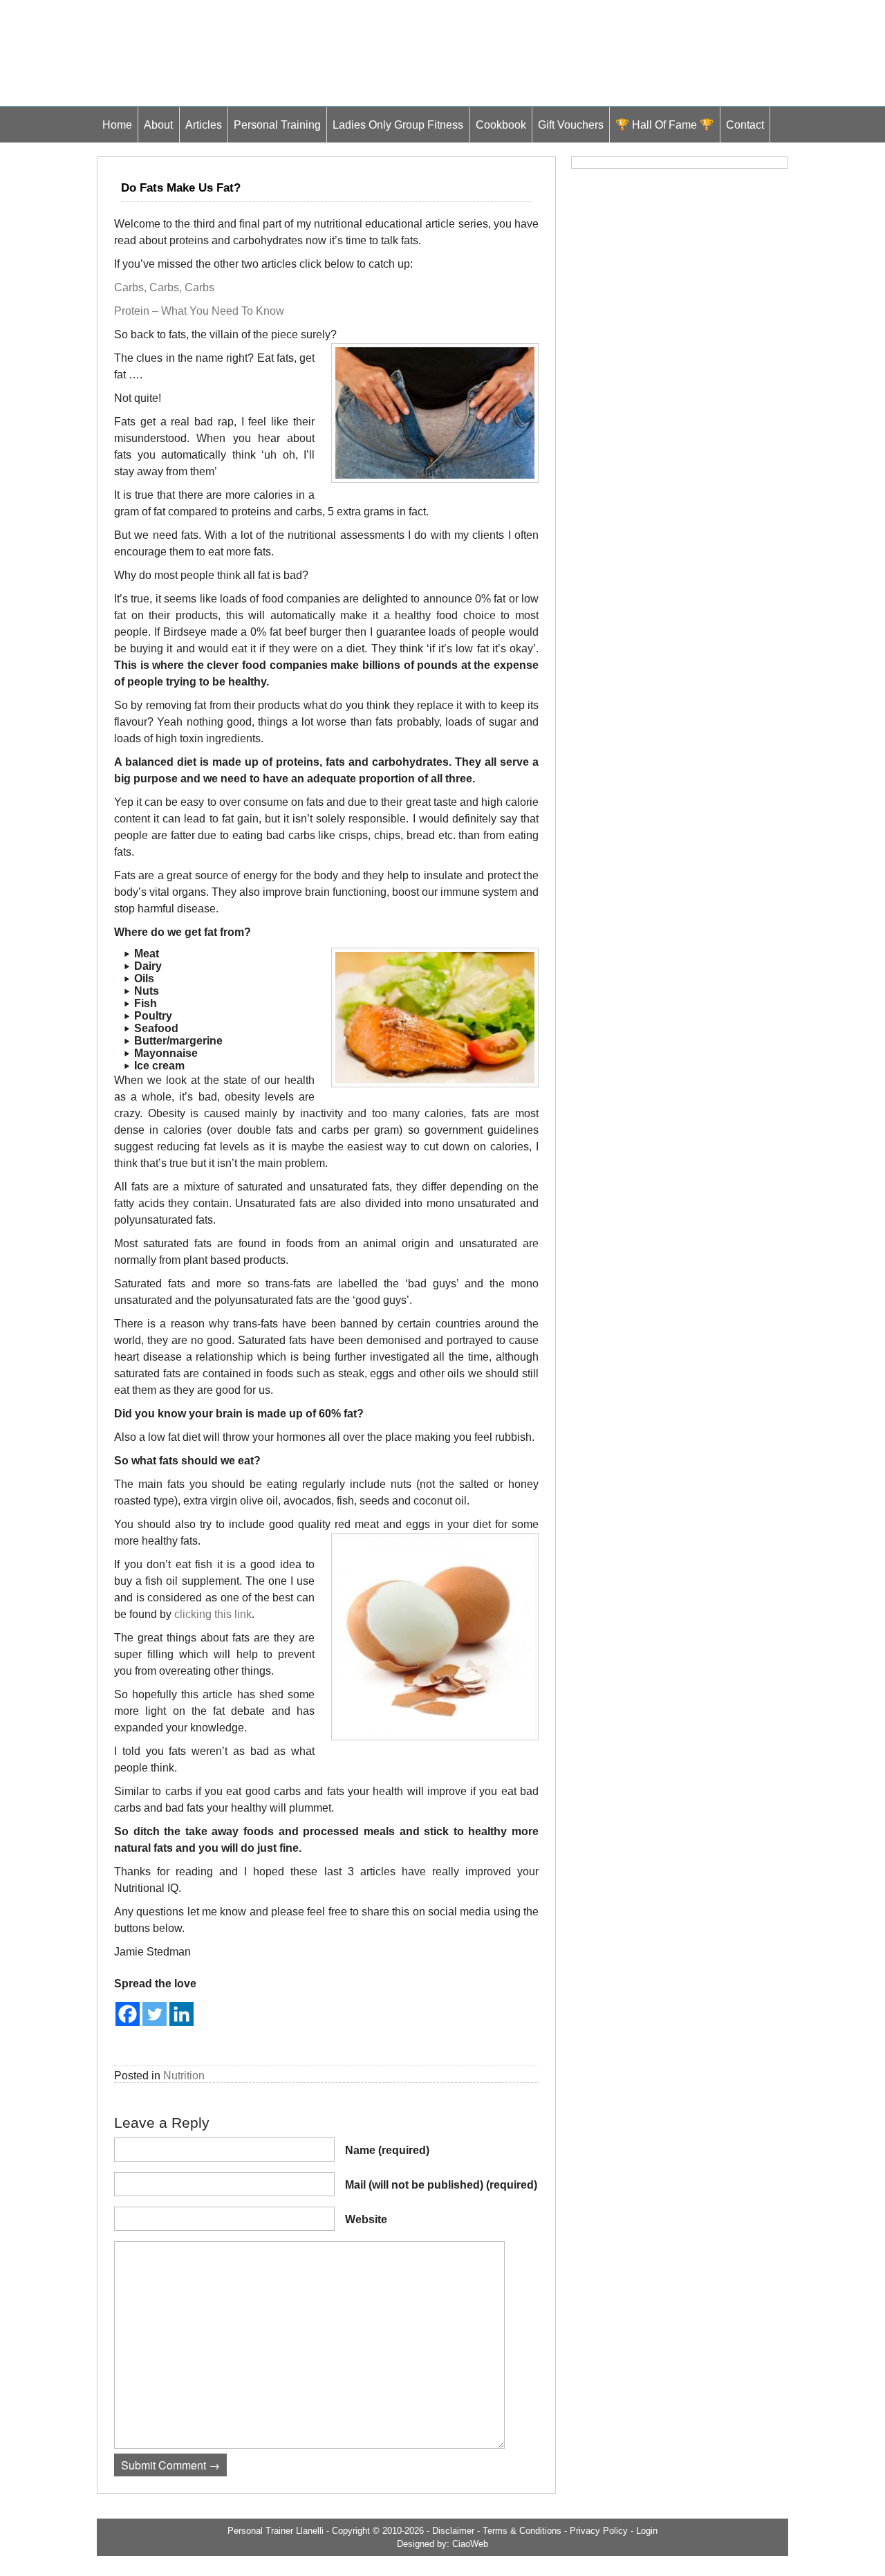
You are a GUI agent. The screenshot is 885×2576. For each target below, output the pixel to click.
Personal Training (277, 125)
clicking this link (213, 1614)
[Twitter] (155, 2014)
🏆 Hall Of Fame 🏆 (664, 125)
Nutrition (184, 2076)
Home (117, 125)
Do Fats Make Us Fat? (181, 187)
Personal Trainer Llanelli (276, 2531)
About (158, 125)
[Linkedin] (181, 2014)
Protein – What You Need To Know (199, 311)
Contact (745, 125)
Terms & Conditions (522, 2531)
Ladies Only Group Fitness (398, 125)
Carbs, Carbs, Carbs (164, 287)
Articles (204, 125)
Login (647, 2531)
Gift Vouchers (571, 125)
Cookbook (501, 125)
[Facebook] (128, 2014)
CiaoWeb (470, 2544)
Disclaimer (453, 2531)
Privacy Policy (599, 2531)
